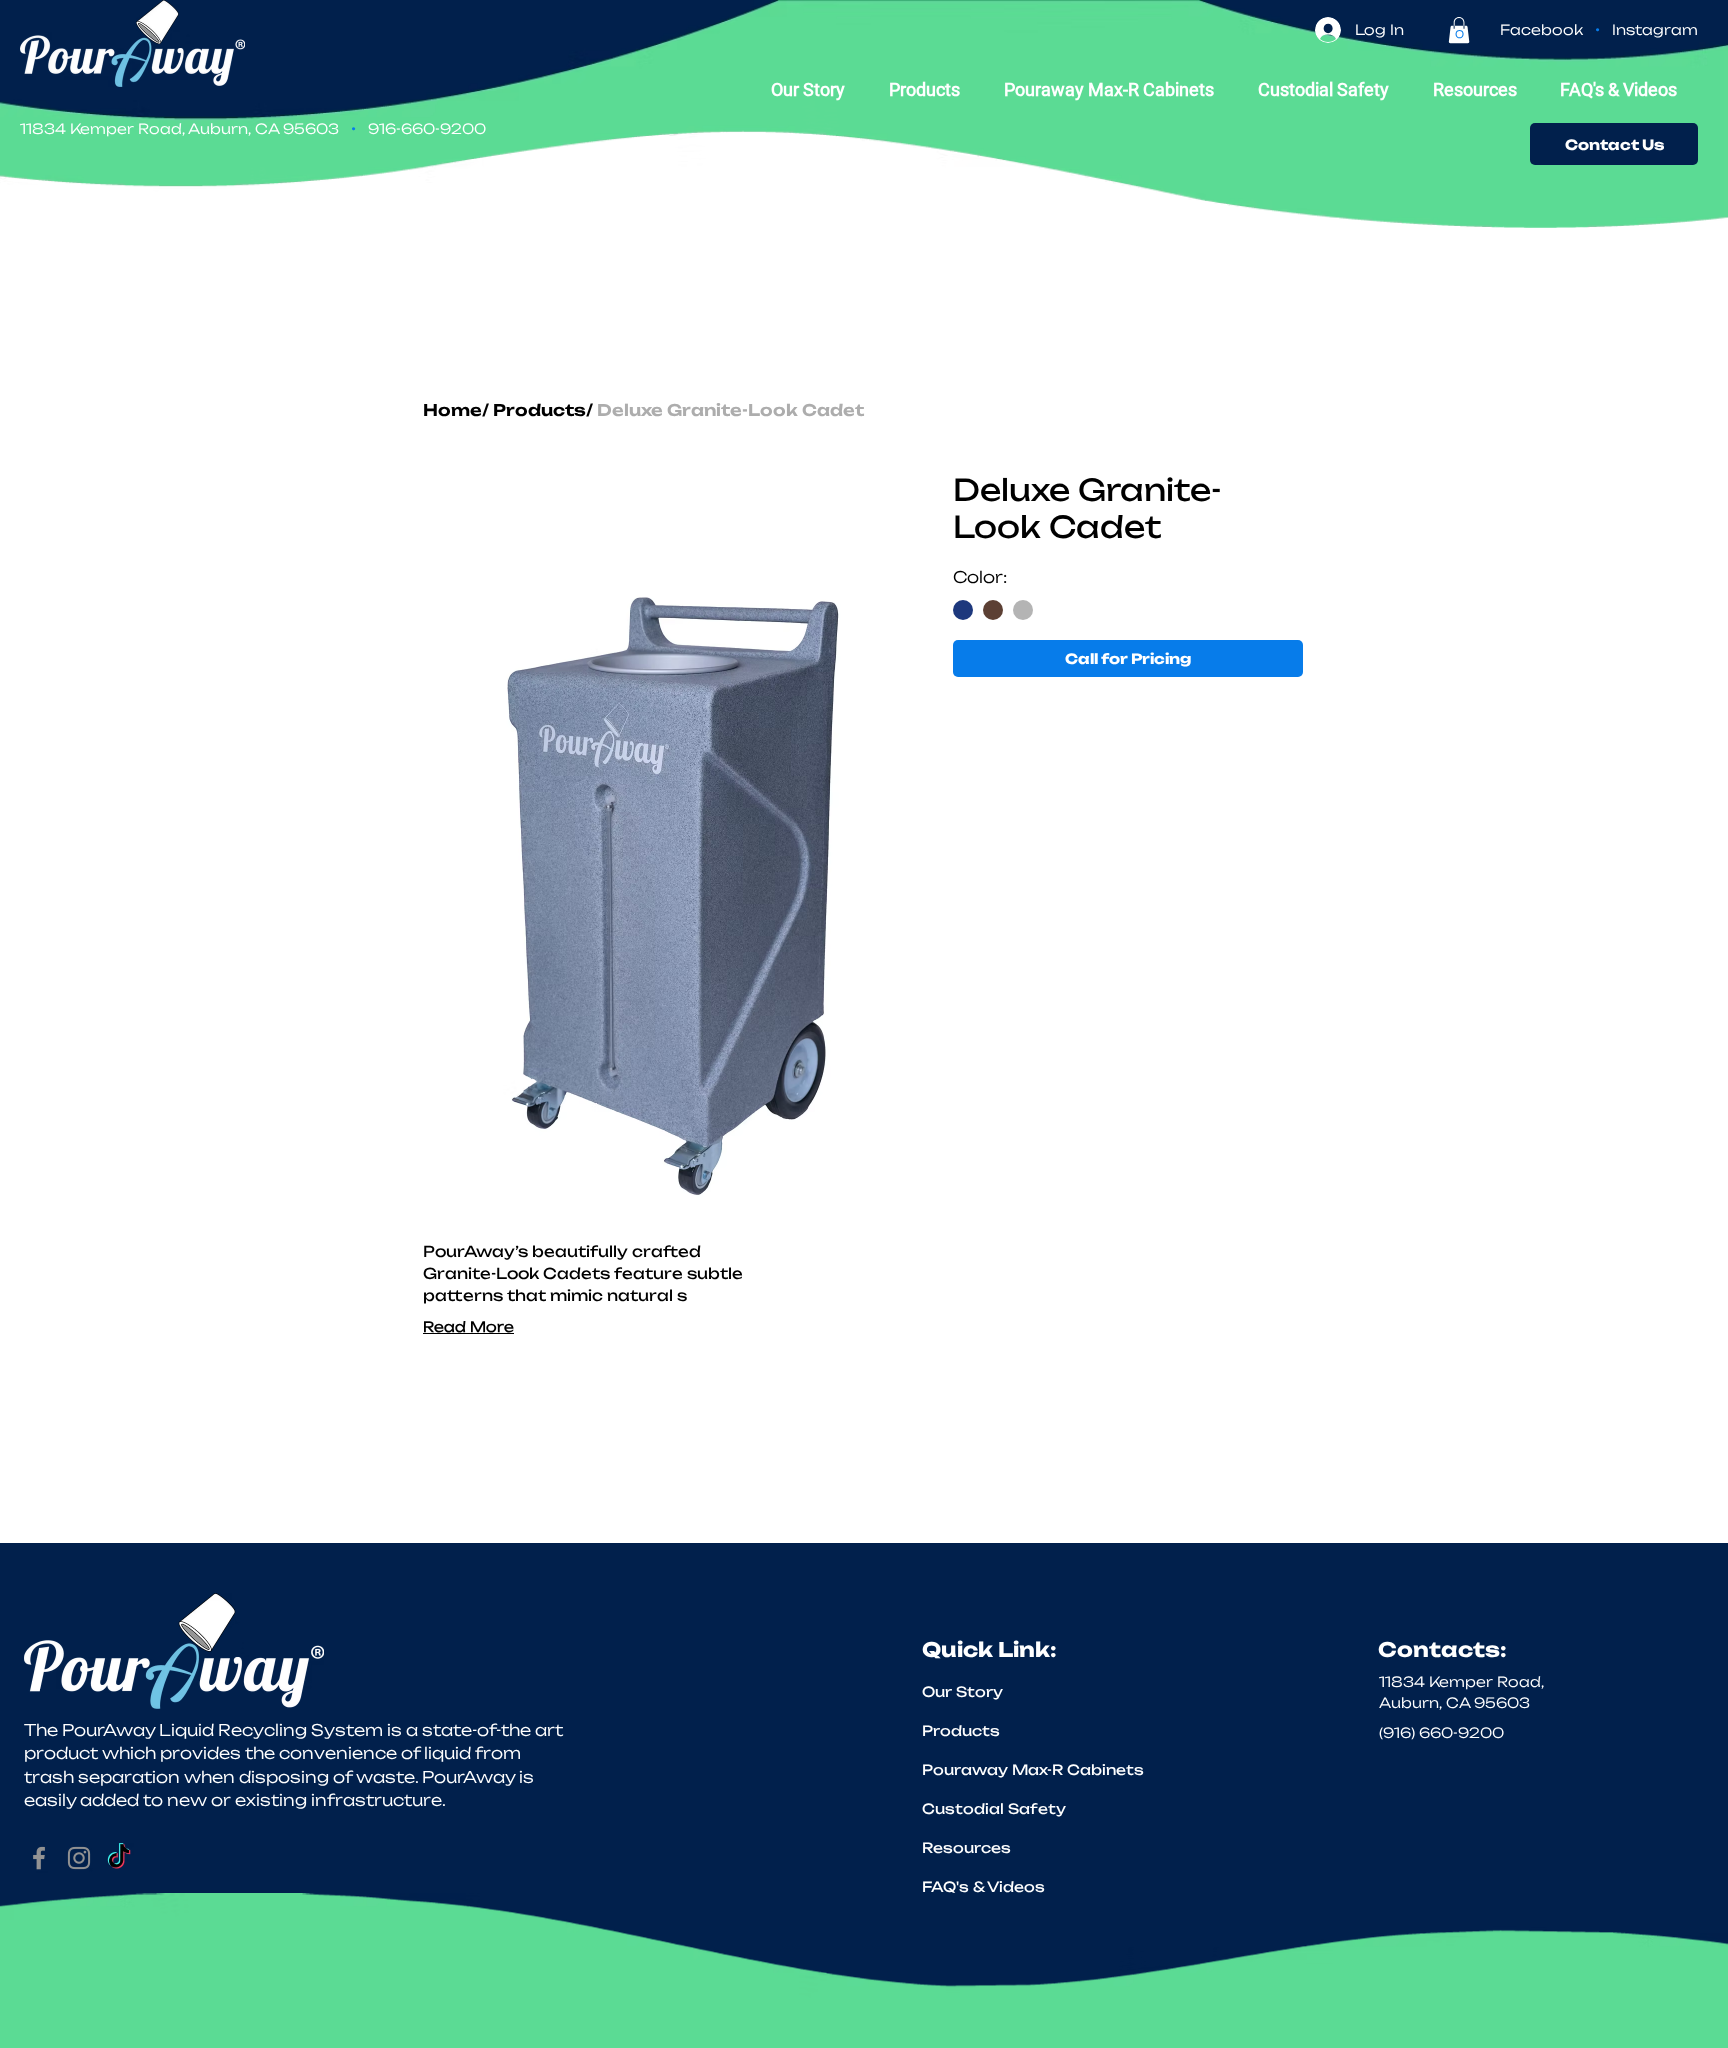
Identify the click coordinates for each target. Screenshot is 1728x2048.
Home (452, 410)
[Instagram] (79, 1858)
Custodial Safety (994, 1808)
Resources (966, 1847)
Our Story (962, 1691)
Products (539, 410)
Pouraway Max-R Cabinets (1005, 1769)
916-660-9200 (427, 128)
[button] (1459, 30)
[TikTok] (119, 1858)
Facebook (1541, 29)
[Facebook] (39, 1858)
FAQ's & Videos (983, 1886)
